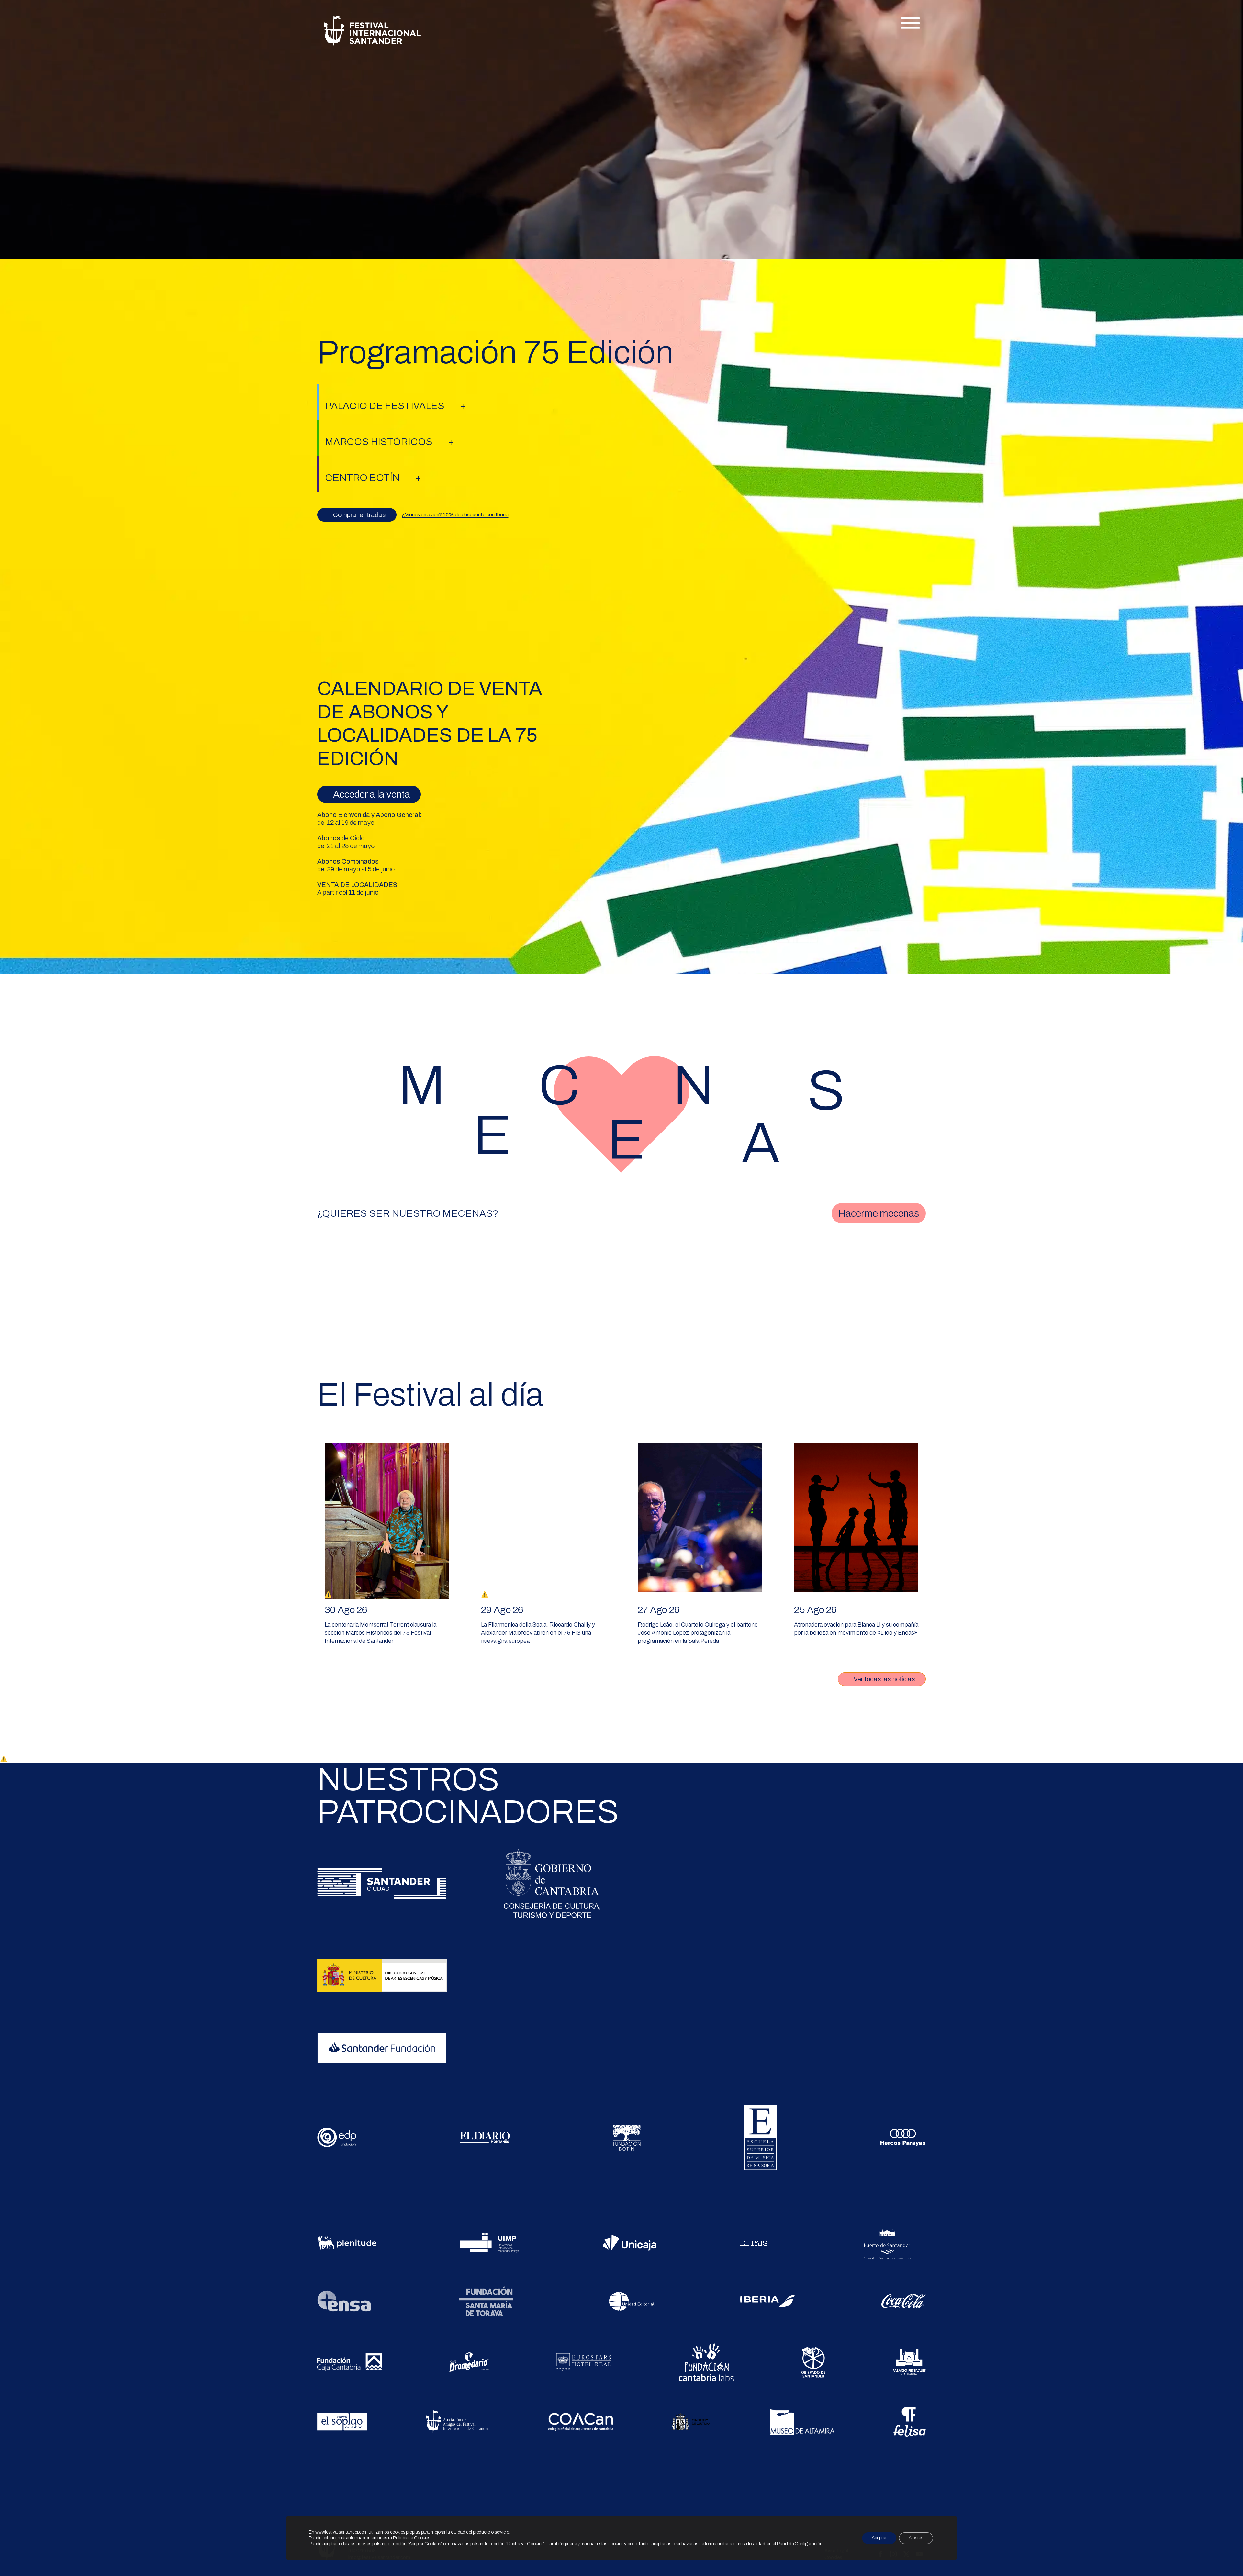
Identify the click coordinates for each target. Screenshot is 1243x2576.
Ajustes (916, 2538)
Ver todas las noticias (884, 1679)
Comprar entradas (359, 515)
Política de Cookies (412, 2538)
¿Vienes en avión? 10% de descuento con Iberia (455, 515)
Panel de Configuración (800, 2544)
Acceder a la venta (372, 794)
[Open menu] (910, 23)
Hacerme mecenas (879, 1213)
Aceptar (879, 2538)
